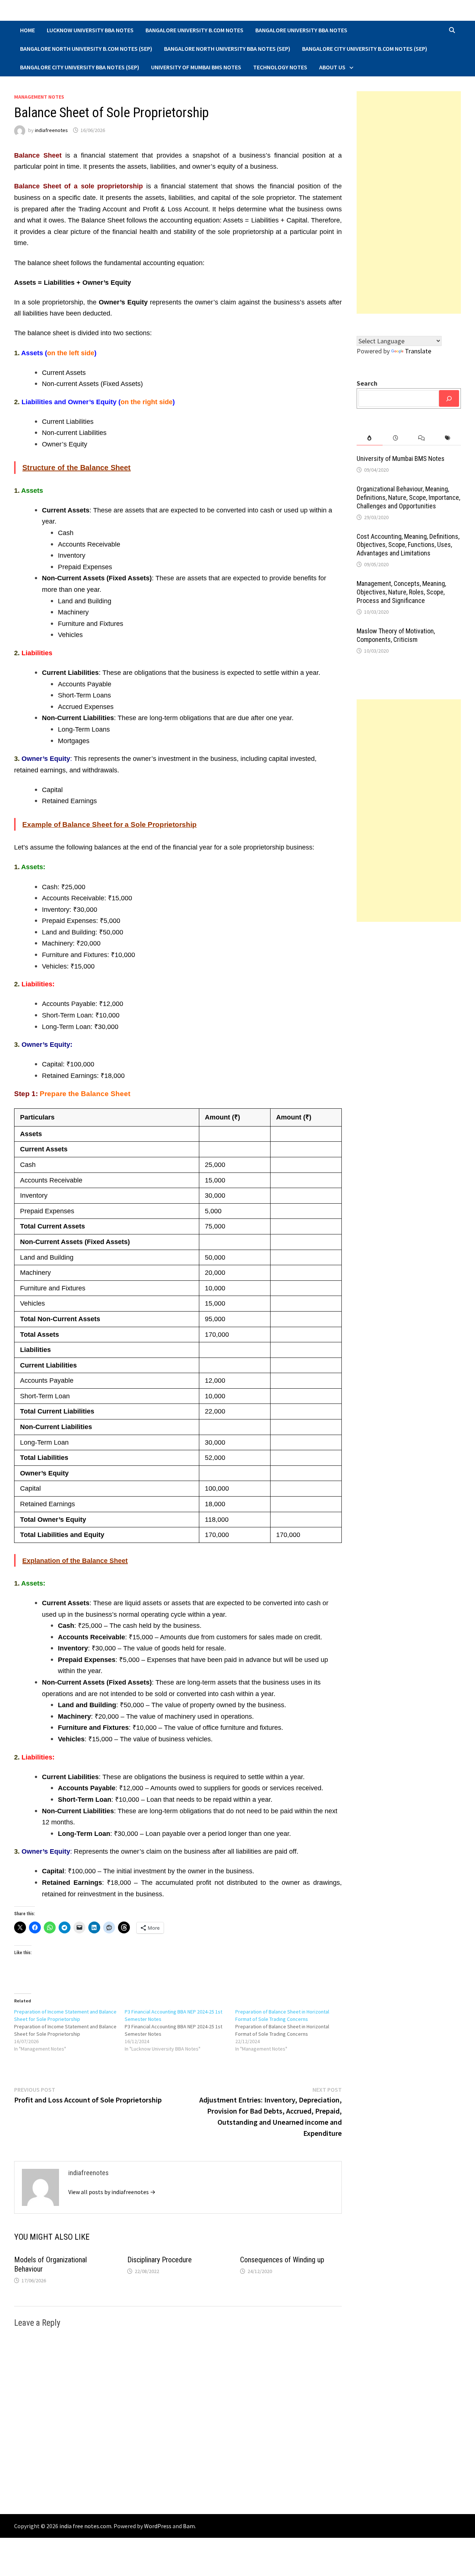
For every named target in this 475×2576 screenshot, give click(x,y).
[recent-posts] (396, 438)
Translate (418, 351)
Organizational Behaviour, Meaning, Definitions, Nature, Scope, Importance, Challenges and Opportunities (408, 497)
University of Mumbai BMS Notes (196, 67)
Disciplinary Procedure (160, 2260)
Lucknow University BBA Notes (90, 30)
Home (27, 30)
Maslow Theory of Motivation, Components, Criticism (396, 635)
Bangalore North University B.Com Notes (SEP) (86, 49)
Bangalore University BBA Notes (301, 30)
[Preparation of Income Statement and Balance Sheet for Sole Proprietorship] (69, 2030)
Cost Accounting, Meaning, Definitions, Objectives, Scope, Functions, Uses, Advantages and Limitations (408, 545)
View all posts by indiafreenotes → (112, 2192)
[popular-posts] (370, 438)
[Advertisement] (409, 202)
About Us (332, 67)
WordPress (158, 2526)
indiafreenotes (51, 130)
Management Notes (39, 97)
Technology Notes (280, 67)
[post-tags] (448, 438)
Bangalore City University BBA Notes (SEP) (80, 67)
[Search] (449, 398)
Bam (189, 2526)
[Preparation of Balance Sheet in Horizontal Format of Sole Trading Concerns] (291, 2030)
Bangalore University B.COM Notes (194, 30)
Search (367, 383)
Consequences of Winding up (282, 2260)
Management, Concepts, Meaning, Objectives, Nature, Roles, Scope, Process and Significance (401, 592)
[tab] (370, 438)
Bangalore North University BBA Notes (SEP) (227, 49)
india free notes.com (85, 2526)
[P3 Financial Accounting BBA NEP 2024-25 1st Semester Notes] (180, 2030)
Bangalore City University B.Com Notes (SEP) (365, 49)
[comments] (422, 438)
